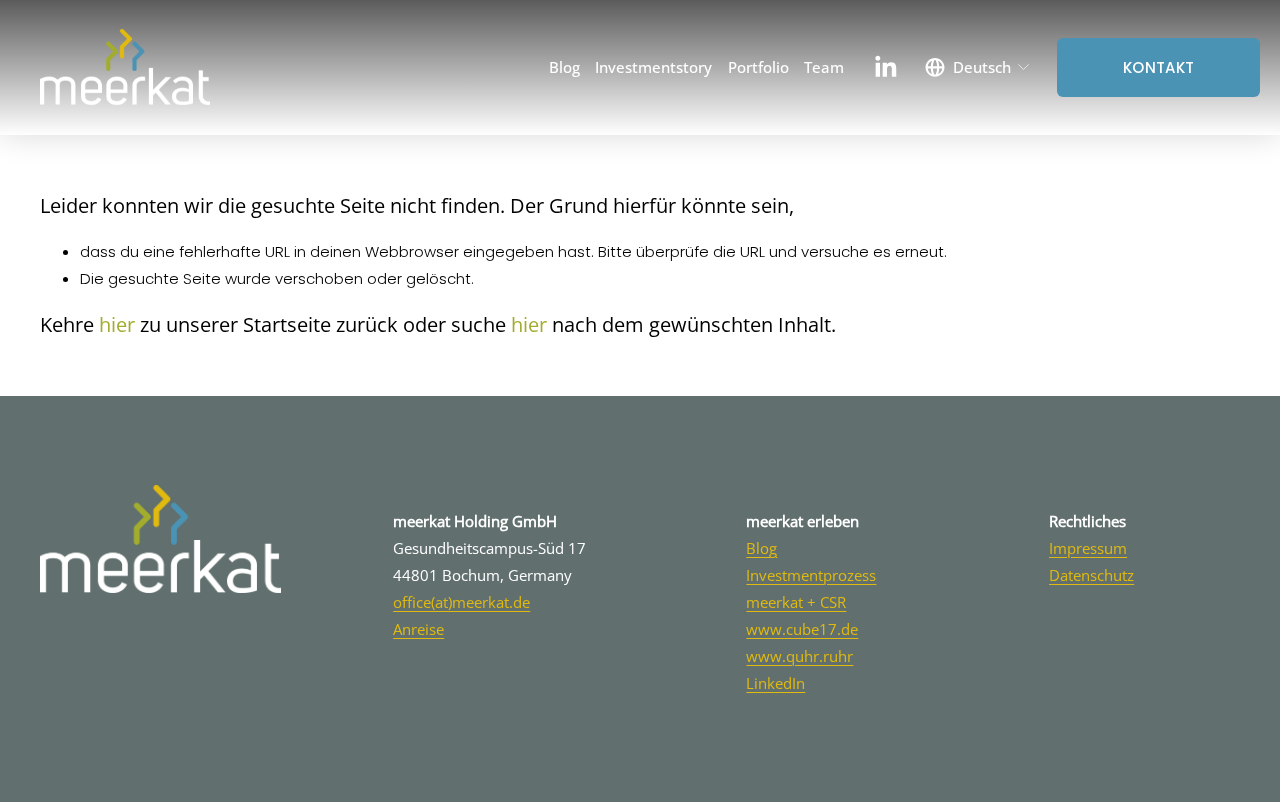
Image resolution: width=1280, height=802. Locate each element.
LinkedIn (775, 683)
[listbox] (978, 67)
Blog (564, 67)
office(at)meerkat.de (461, 602)
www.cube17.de (802, 629)
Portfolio (758, 67)
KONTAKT (1158, 67)
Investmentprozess (811, 575)
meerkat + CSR (796, 602)
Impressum (1088, 548)
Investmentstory (653, 67)
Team (824, 67)
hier (117, 324)
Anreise (418, 629)
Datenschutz (1091, 575)
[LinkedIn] (885, 67)
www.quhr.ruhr (799, 656)
